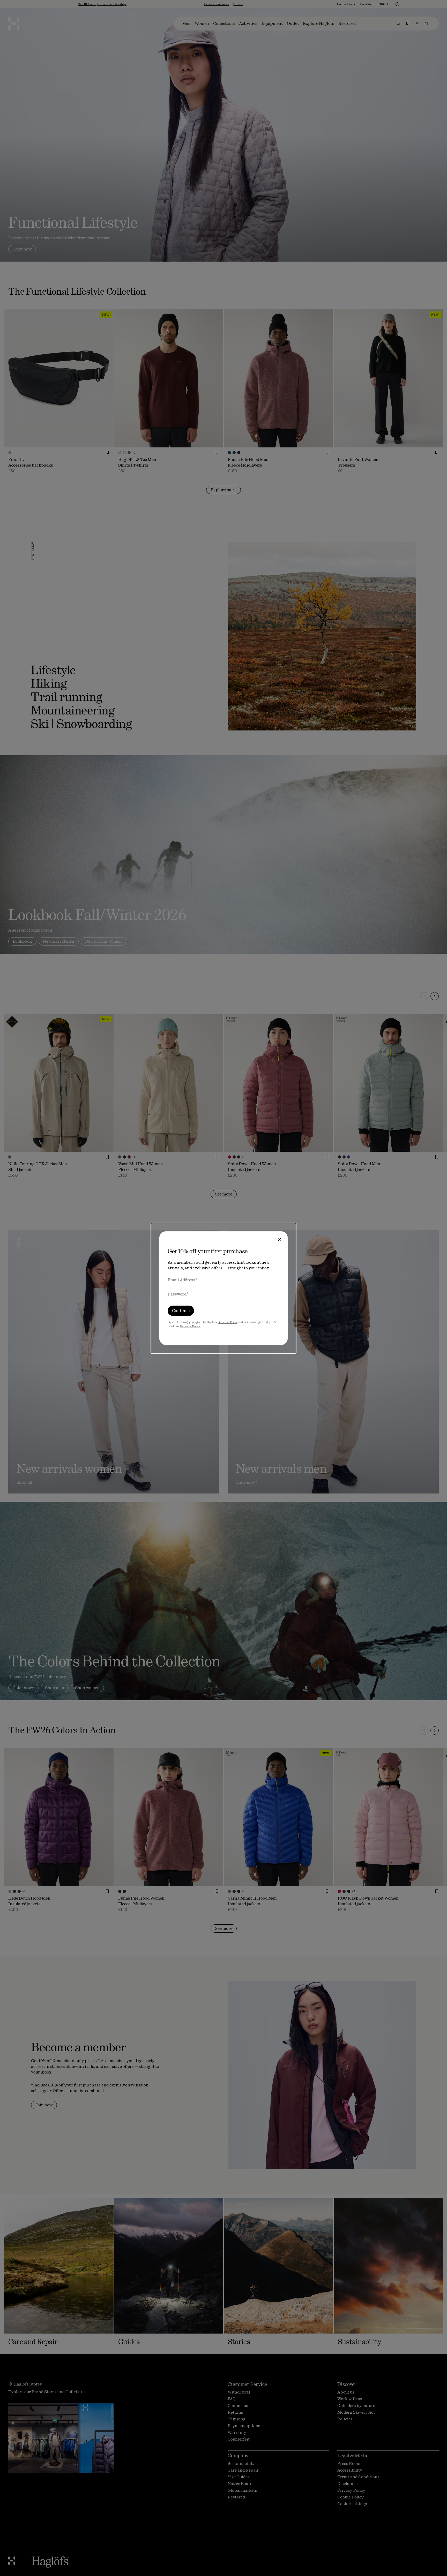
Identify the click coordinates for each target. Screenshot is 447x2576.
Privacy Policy (190, 1326)
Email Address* (182, 1280)
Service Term (227, 1322)
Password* (178, 1294)
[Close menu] (279, 1240)
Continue (181, 1311)
